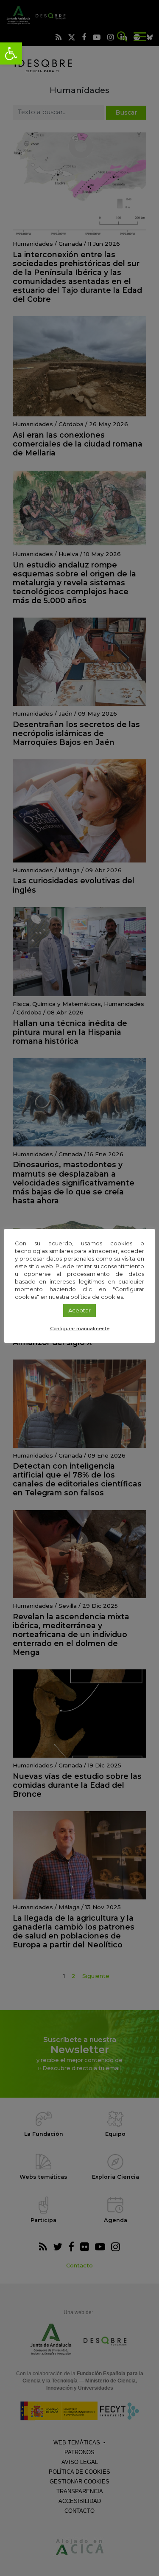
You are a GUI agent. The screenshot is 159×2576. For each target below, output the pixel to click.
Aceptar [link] (79, 1310)
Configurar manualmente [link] (80, 1329)
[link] (11, 53)
